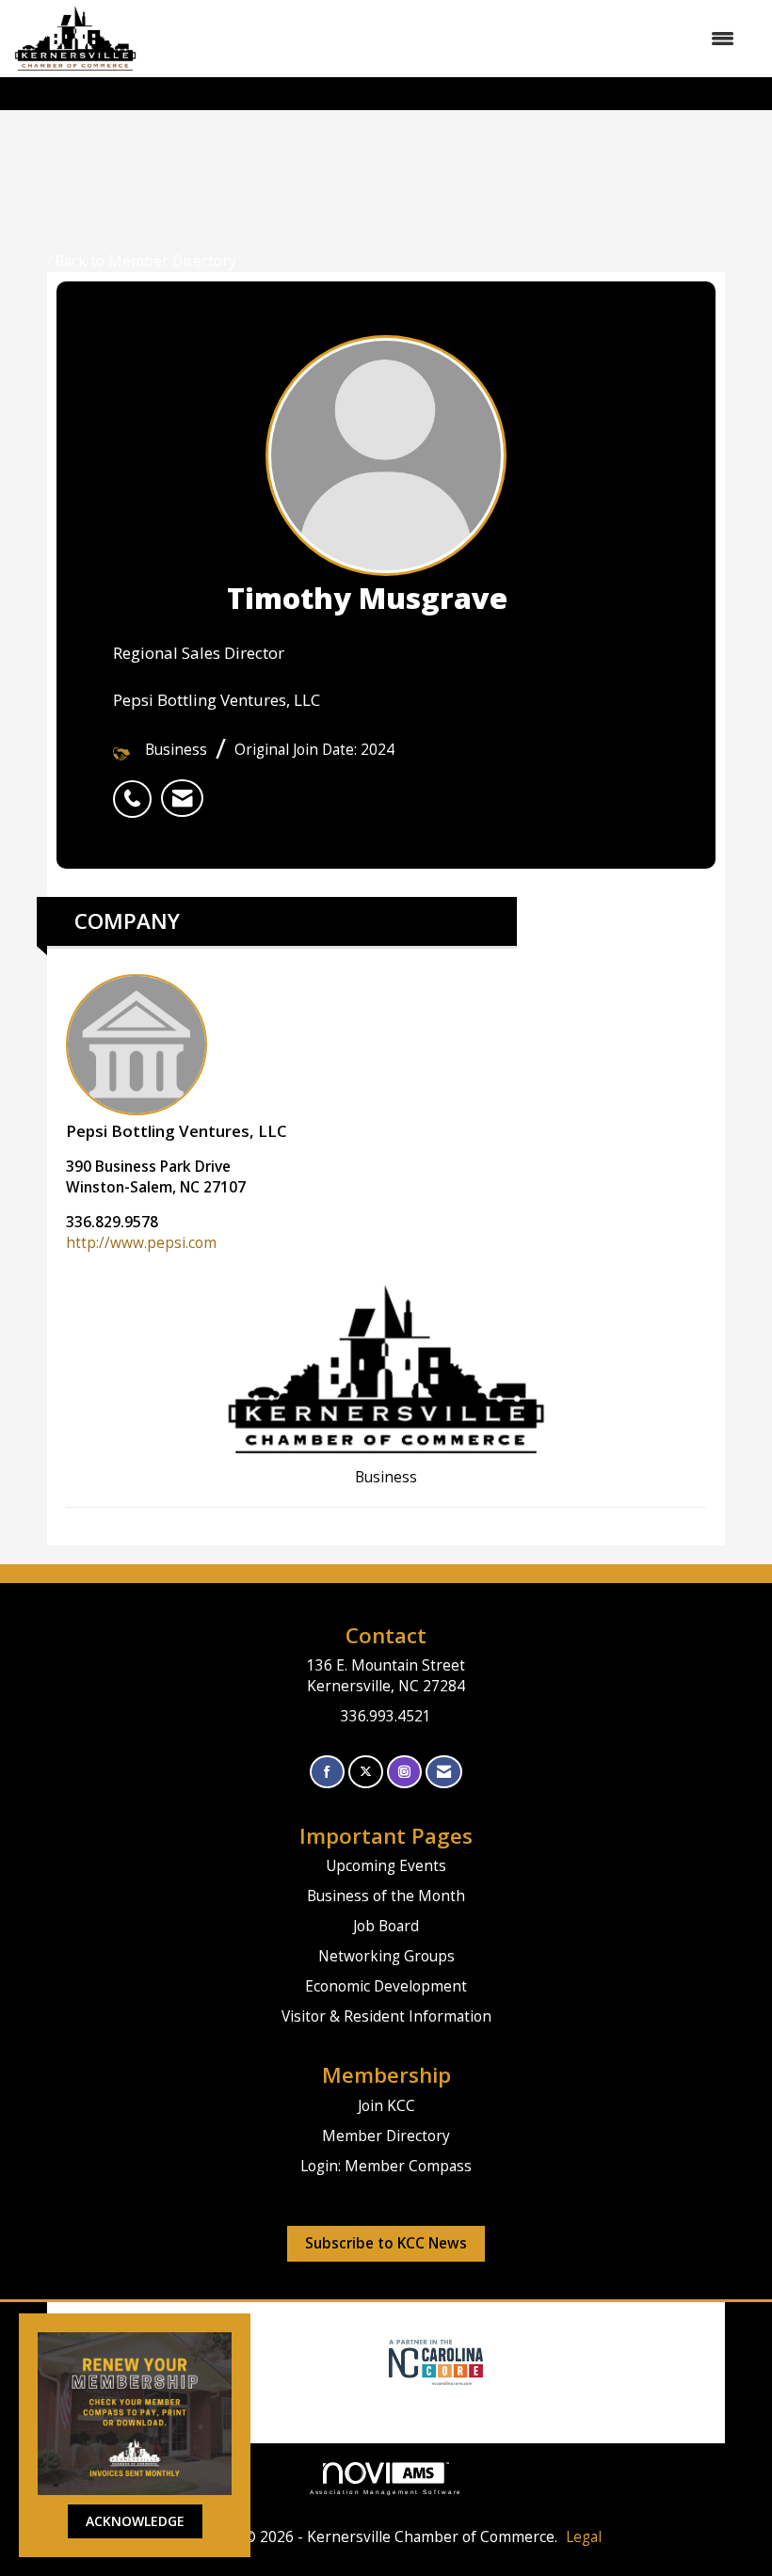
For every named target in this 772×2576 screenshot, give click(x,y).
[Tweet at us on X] (366, 1772)
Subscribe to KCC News (386, 2243)
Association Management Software (386, 2492)
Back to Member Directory (145, 261)
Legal (584, 2537)
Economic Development (386, 1986)
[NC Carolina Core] (434, 2361)
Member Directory (386, 2136)
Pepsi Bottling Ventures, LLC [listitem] (177, 1131)
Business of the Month (386, 1896)
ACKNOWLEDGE (135, 2521)
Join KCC (386, 2106)
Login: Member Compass (386, 2166)
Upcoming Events (386, 1866)
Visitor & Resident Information (386, 2016)
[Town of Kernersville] (382, 2361)
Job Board (386, 1926)
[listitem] (137, 789)
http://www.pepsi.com (141, 1243)
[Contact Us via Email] (444, 1772)
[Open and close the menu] (445, 39)
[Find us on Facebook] (327, 1772)
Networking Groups (386, 1956)
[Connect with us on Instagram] (404, 1772)
